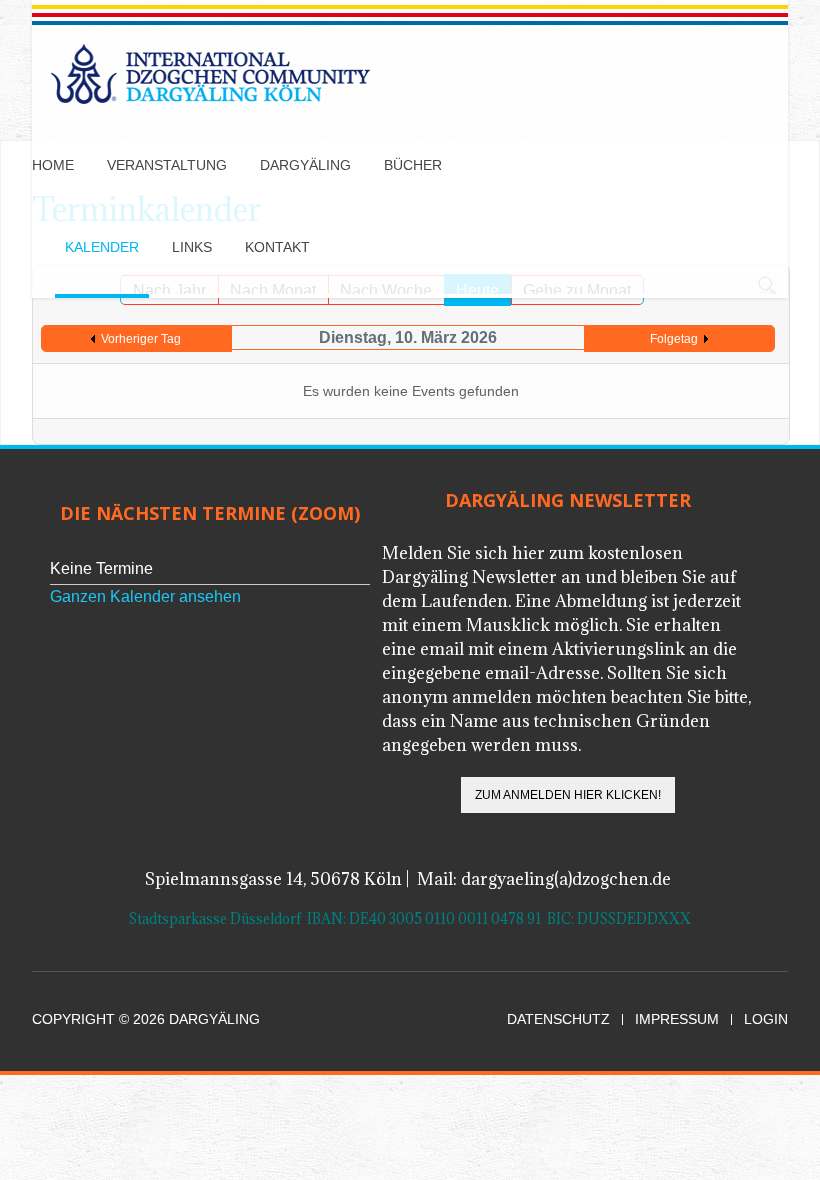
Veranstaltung (167, 165)
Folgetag (674, 339)
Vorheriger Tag (141, 339)
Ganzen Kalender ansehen (145, 596)
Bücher (413, 165)
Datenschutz (558, 1019)
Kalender (102, 247)
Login (766, 1019)
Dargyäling (305, 165)
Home (53, 165)
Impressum (677, 1019)
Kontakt (277, 247)
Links (192, 247)
